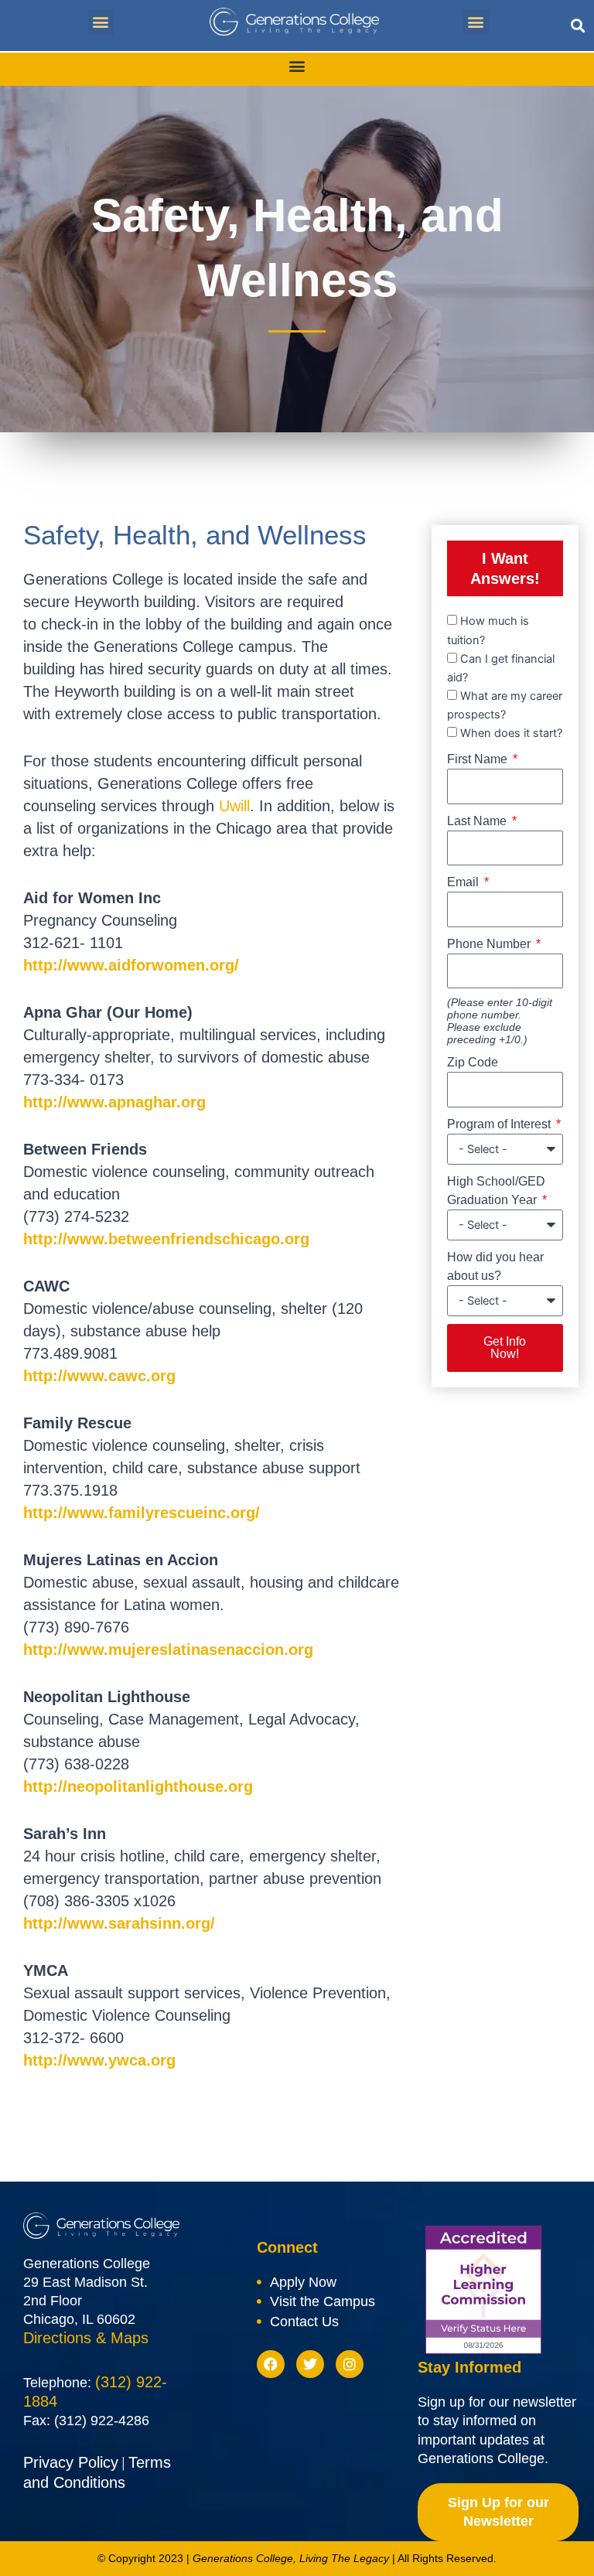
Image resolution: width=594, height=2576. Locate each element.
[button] (101, 22)
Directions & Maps (86, 2338)
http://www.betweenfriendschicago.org (166, 1239)
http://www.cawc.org (99, 1376)
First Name (479, 759)
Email (464, 882)
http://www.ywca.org (99, 2060)
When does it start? (511, 733)
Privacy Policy (71, 2462)
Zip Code (473, 1062)
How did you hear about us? (495, 1266)
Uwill (234, 806)
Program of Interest (500, 1124)
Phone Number (490, 944)
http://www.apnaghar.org (114, 1102)
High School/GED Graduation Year (496, 1191)
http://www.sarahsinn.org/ (119, 1923)
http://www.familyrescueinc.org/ (142, 1513)
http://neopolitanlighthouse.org (138, 1786)
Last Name (478, 821)
